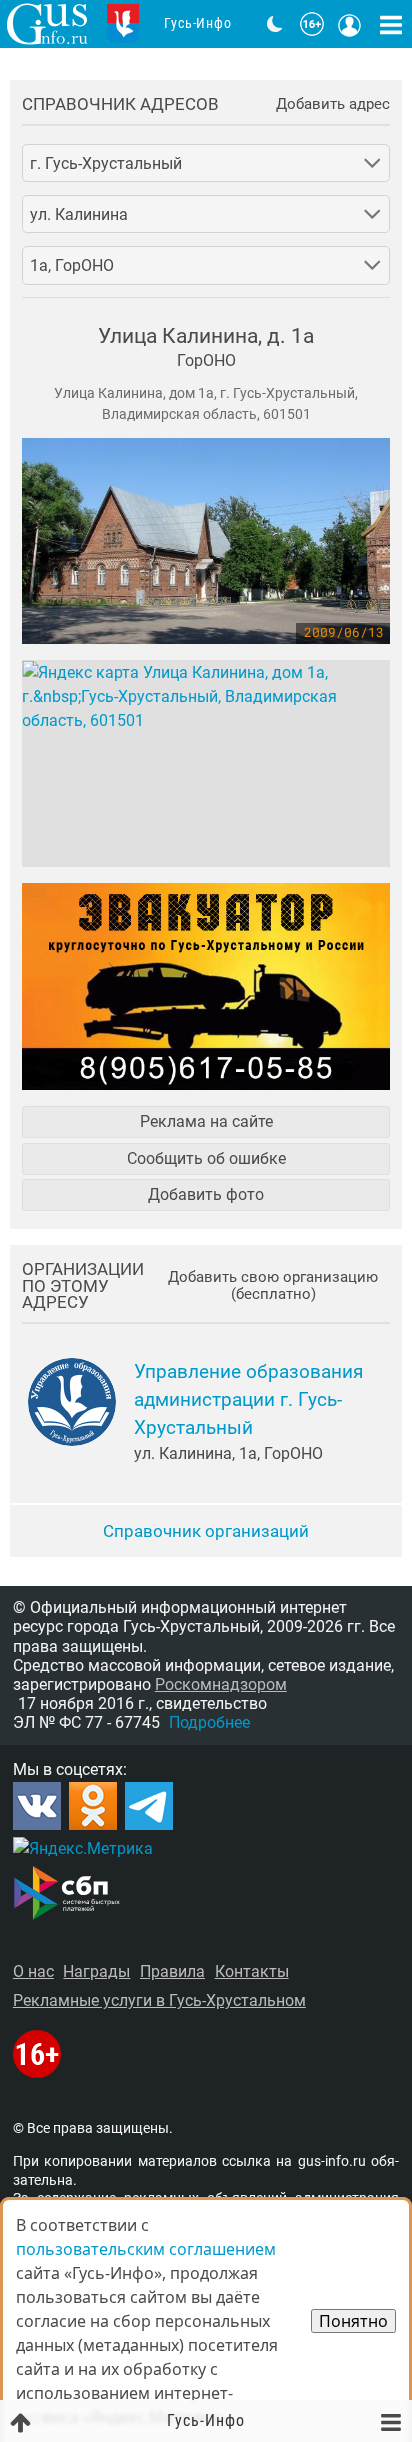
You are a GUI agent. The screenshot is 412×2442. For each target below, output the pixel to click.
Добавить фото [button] (206, 1194)
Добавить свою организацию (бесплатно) (273, 1286)
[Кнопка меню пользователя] (350, 24)
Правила (172, 1971)
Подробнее (209, 1722)
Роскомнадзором (221, 1684)
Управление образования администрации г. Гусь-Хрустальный (248, 1400)
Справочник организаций (206, 1531)
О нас (33, 1971)
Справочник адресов (120, 104)
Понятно (353, 2321)
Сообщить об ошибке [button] (206, 1158)
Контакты (252, 1971)
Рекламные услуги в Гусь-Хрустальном (159, 2000)
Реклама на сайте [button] (206, 1121)
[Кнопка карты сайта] (391, 24)
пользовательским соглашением (146, 2249)
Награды (96, 1971)
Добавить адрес (333, 104)
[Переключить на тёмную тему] (275, 24)
